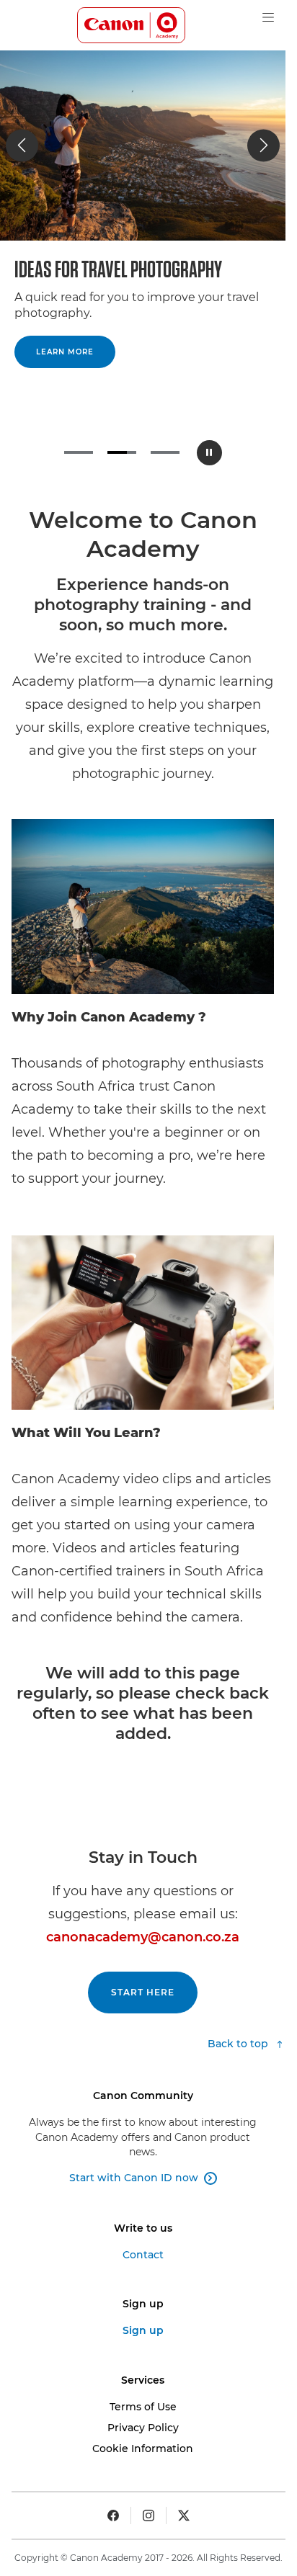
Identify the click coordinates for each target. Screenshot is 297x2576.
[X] (184, 2515)
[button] (22, 145)
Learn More (65, 352)
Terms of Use (143, 2407)
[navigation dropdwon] (268, 17)
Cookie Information (143, 2448)
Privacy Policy (143, 2428)
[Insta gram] (148, 2515)
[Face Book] (113, 2515)
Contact (143, 2255)
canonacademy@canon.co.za (143, 1937)
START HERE (143, 1992)
